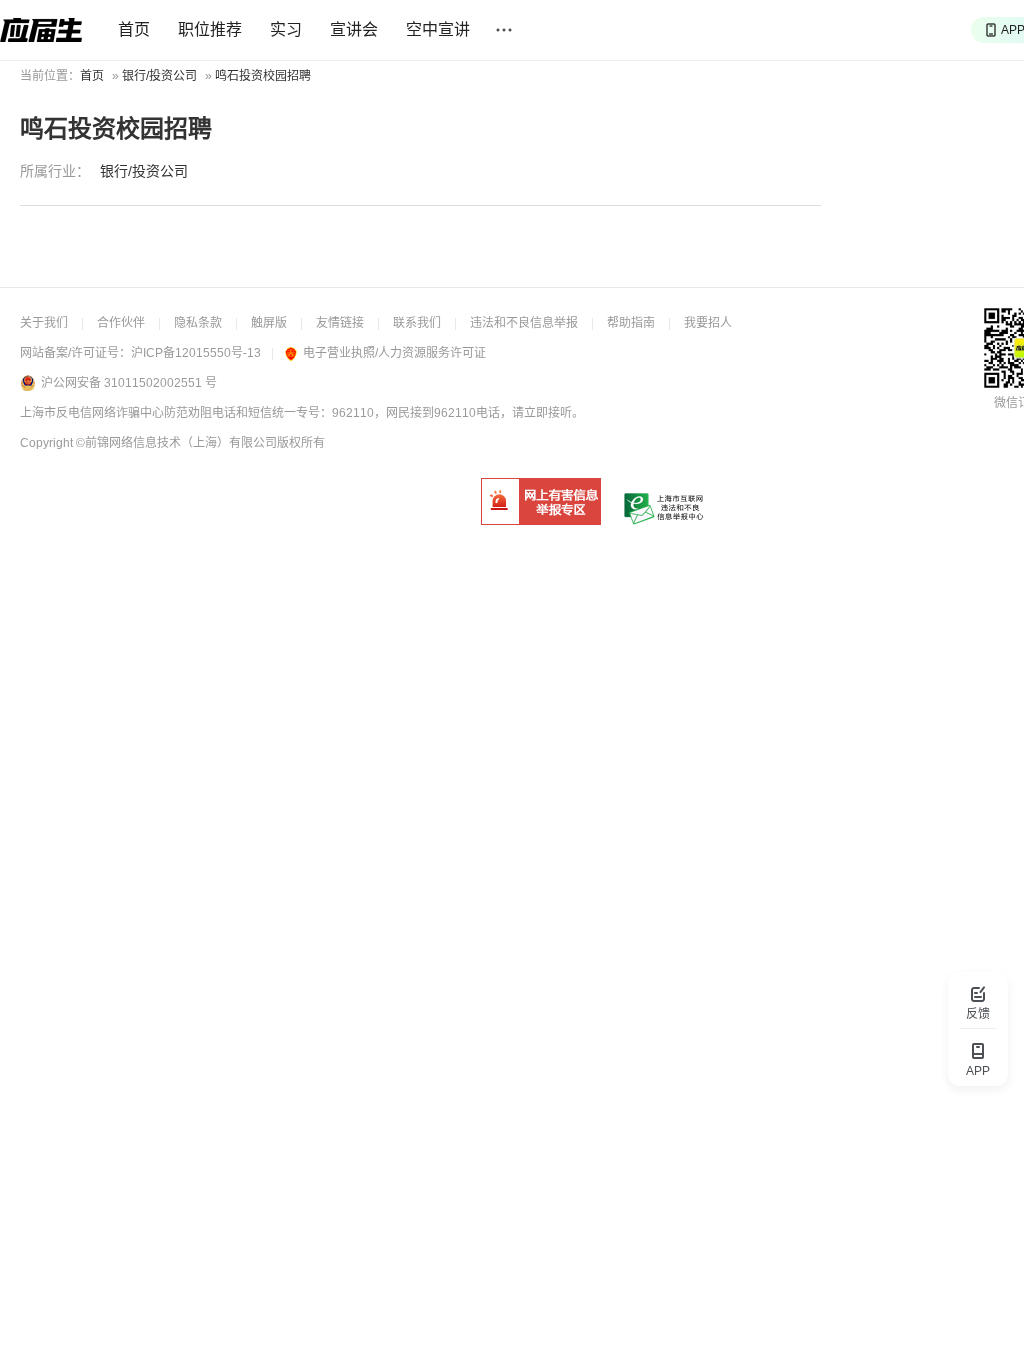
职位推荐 (210, 29)
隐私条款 (198, 323)
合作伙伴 (121, 323)
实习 (286, 29)
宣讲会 (354, 29)
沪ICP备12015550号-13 (196, 353)
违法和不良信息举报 (524, 323)
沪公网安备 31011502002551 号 (129, 383)
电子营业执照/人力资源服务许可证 (394, 353)
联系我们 (417, 323)
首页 (134, 29)
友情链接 (340, 323)
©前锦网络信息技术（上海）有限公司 (176, 443)
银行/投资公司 (159, 76)
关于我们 (44, 323)
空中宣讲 (438, 29)
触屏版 (269, 323)
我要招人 (708, 323)
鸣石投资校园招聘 (263, 76)
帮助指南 (631, 323)
